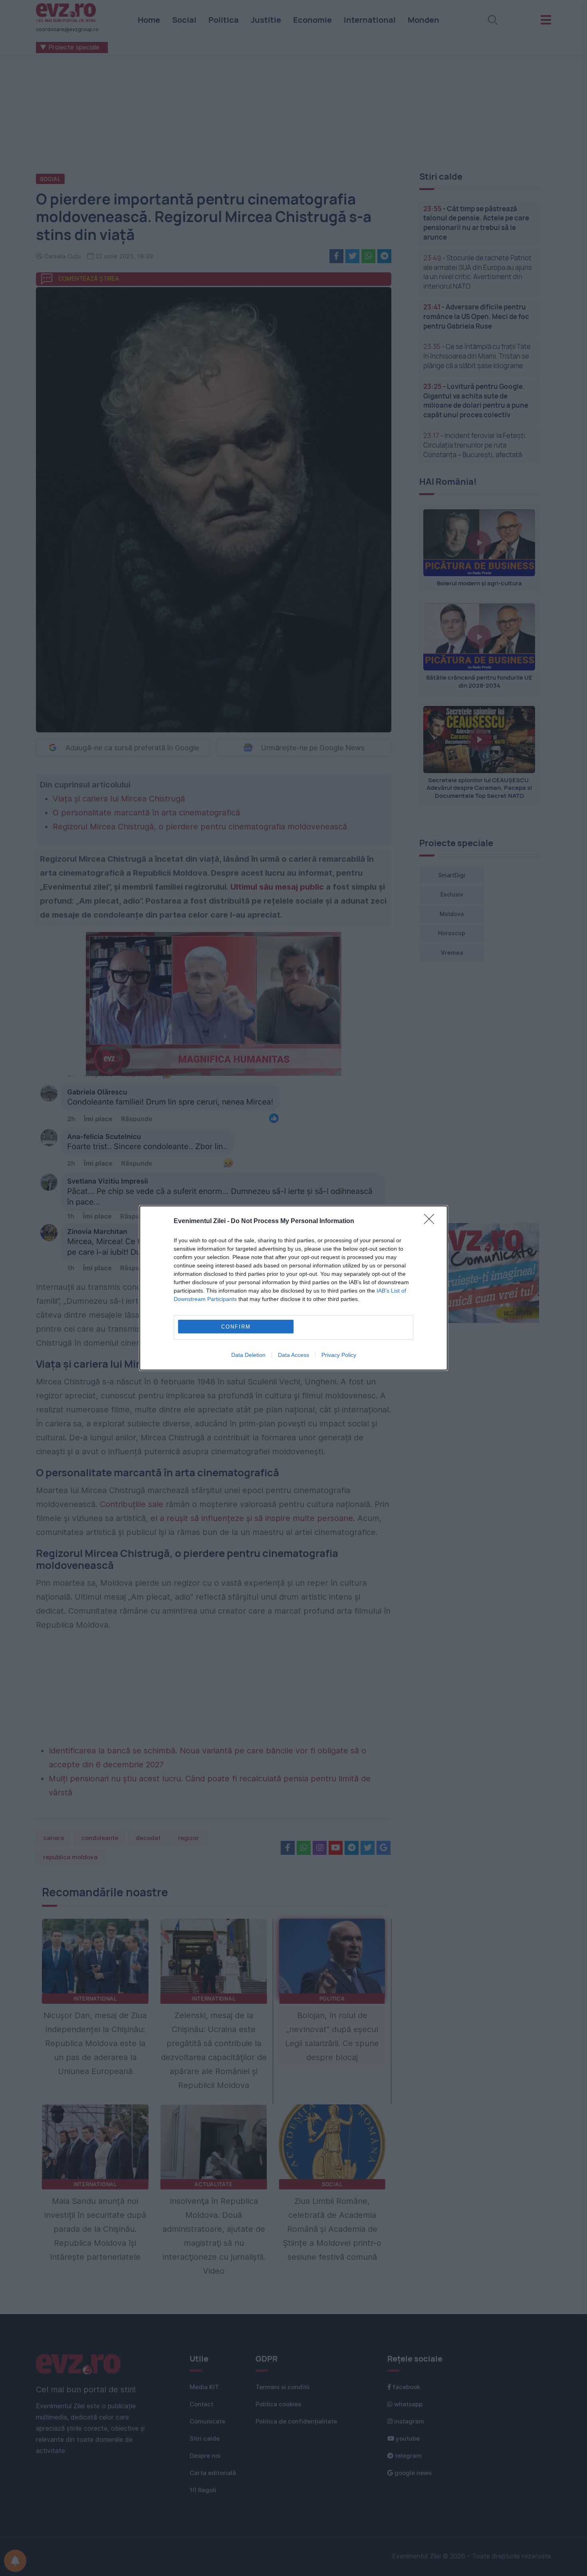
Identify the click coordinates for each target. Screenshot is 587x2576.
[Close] (432, 1222)
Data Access (293, 1355)
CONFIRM (236, 1327)
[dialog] (293, 1288)
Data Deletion (248, 1355)
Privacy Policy (339, 1355)
